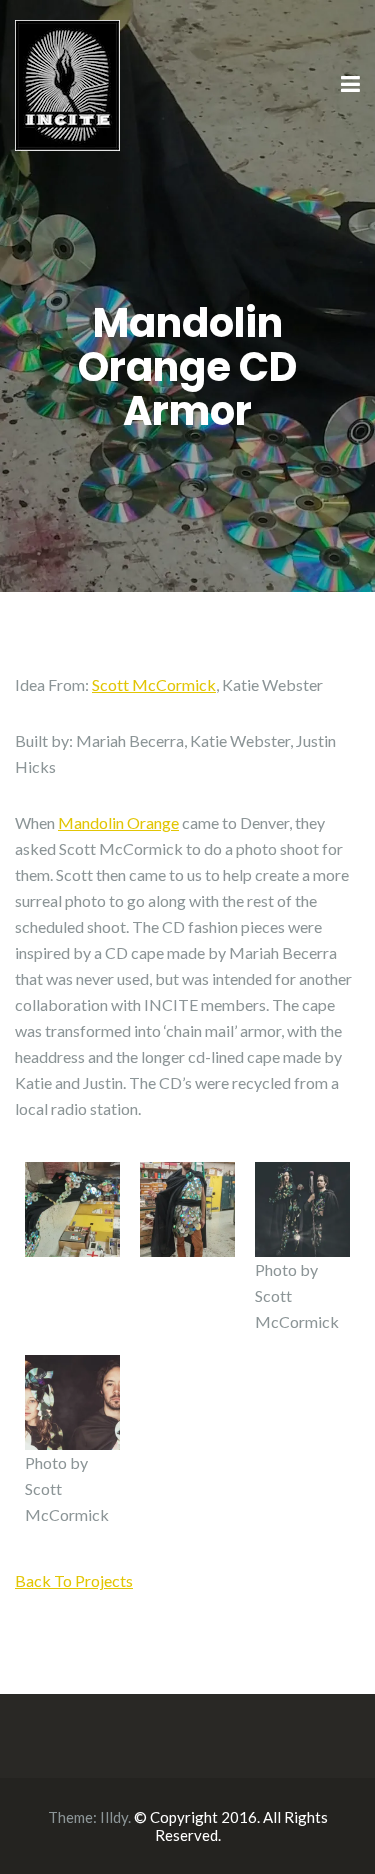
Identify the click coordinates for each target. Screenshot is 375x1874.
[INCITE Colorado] (67, 83)
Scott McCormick (154, 684)
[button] (72, 1209)
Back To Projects (74, 1580)
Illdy (114, 1817)
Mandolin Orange (118, 822)
